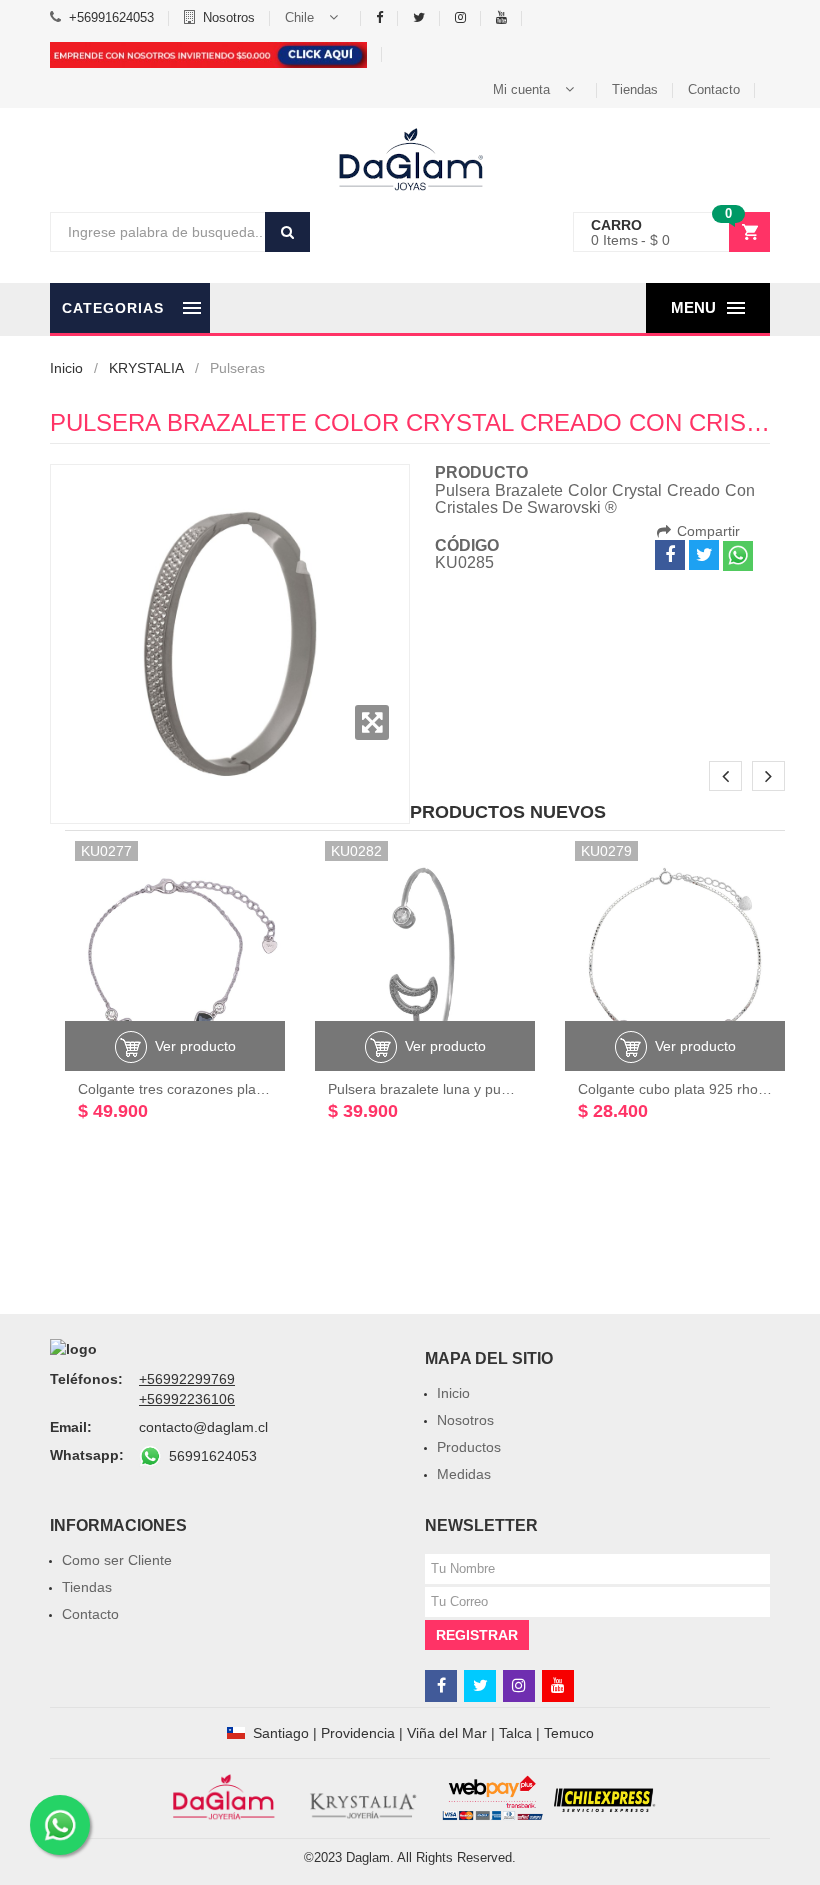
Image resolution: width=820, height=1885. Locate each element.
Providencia (358, 1733)
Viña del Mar (447, 1733)
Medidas (464, 1474)
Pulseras (237, 368)
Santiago (281, 1733)
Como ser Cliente (117, 1560)
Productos (469, 1447)
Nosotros (229, 17)
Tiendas (635, 89)
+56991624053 (111, 17)
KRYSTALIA (146, 368)
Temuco (569, 1733)
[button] (315, 18)
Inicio (66, 368)
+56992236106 (187, 1399)
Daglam (368, 1857)
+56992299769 (187, 1379)
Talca (515, 1733)
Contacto (714, 89)
